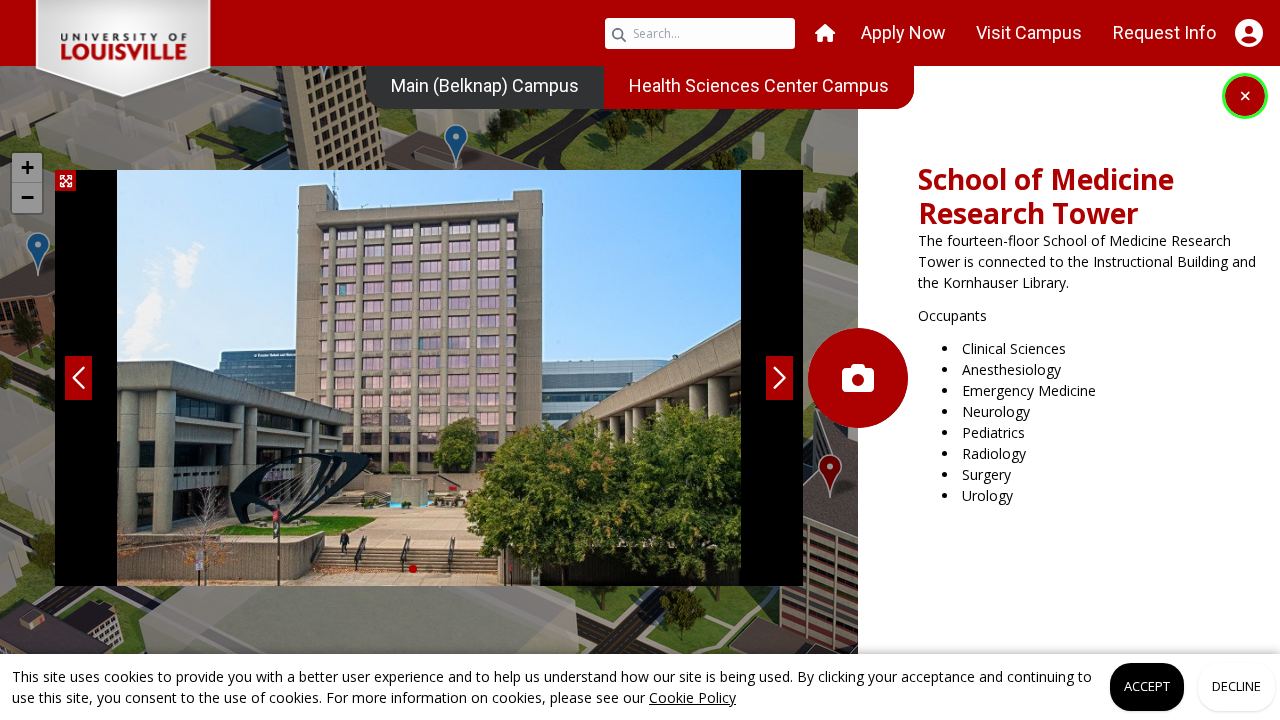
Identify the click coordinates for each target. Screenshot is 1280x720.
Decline (1236, 686)
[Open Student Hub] (1248, 33)
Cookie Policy (692, 697)
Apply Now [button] (903, 32)
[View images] (858, 378)
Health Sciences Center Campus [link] (759, 85)
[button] (825, 33)
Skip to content (640, 14)
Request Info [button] (1164, 32)
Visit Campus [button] (1029, 32)
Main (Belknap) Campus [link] (485, 85)
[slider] (429, 378)
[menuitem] (485, 86)
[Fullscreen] (65, 180)
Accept (1147, 686)
